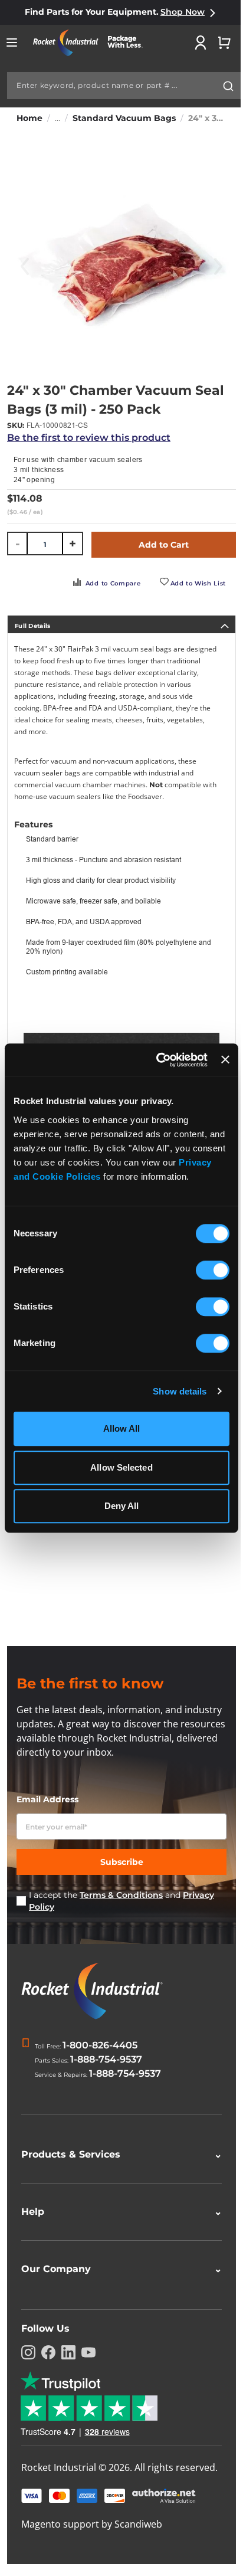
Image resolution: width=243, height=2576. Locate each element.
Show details (180, 1391)
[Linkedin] (68, 2352)
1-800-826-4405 (100, 2045)
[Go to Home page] (92, 43)
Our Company (117, 2269)
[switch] (213, 1271)
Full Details (33, 626)
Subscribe (122, 1862)
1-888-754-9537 (106, 2059)
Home (29, 118)
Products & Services (117, 2154)
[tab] (121, 624)
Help (117, 2212)
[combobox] (124, 86)
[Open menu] (12, 42)
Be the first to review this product (89, 438)
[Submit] (228, 86)
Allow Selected (121, 1467)
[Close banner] (225, 1060)
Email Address (47, 1799)
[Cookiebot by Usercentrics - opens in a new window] (157, 1060)
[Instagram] (28, 2352)
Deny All (122, 1506)
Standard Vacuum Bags (124, 118)
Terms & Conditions (121, 1895)
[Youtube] (88, 2352)
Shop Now (183, 12)
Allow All (122, 1428)
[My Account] (201, 42)
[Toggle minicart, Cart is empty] (224, 42)
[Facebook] (48, 2352)
